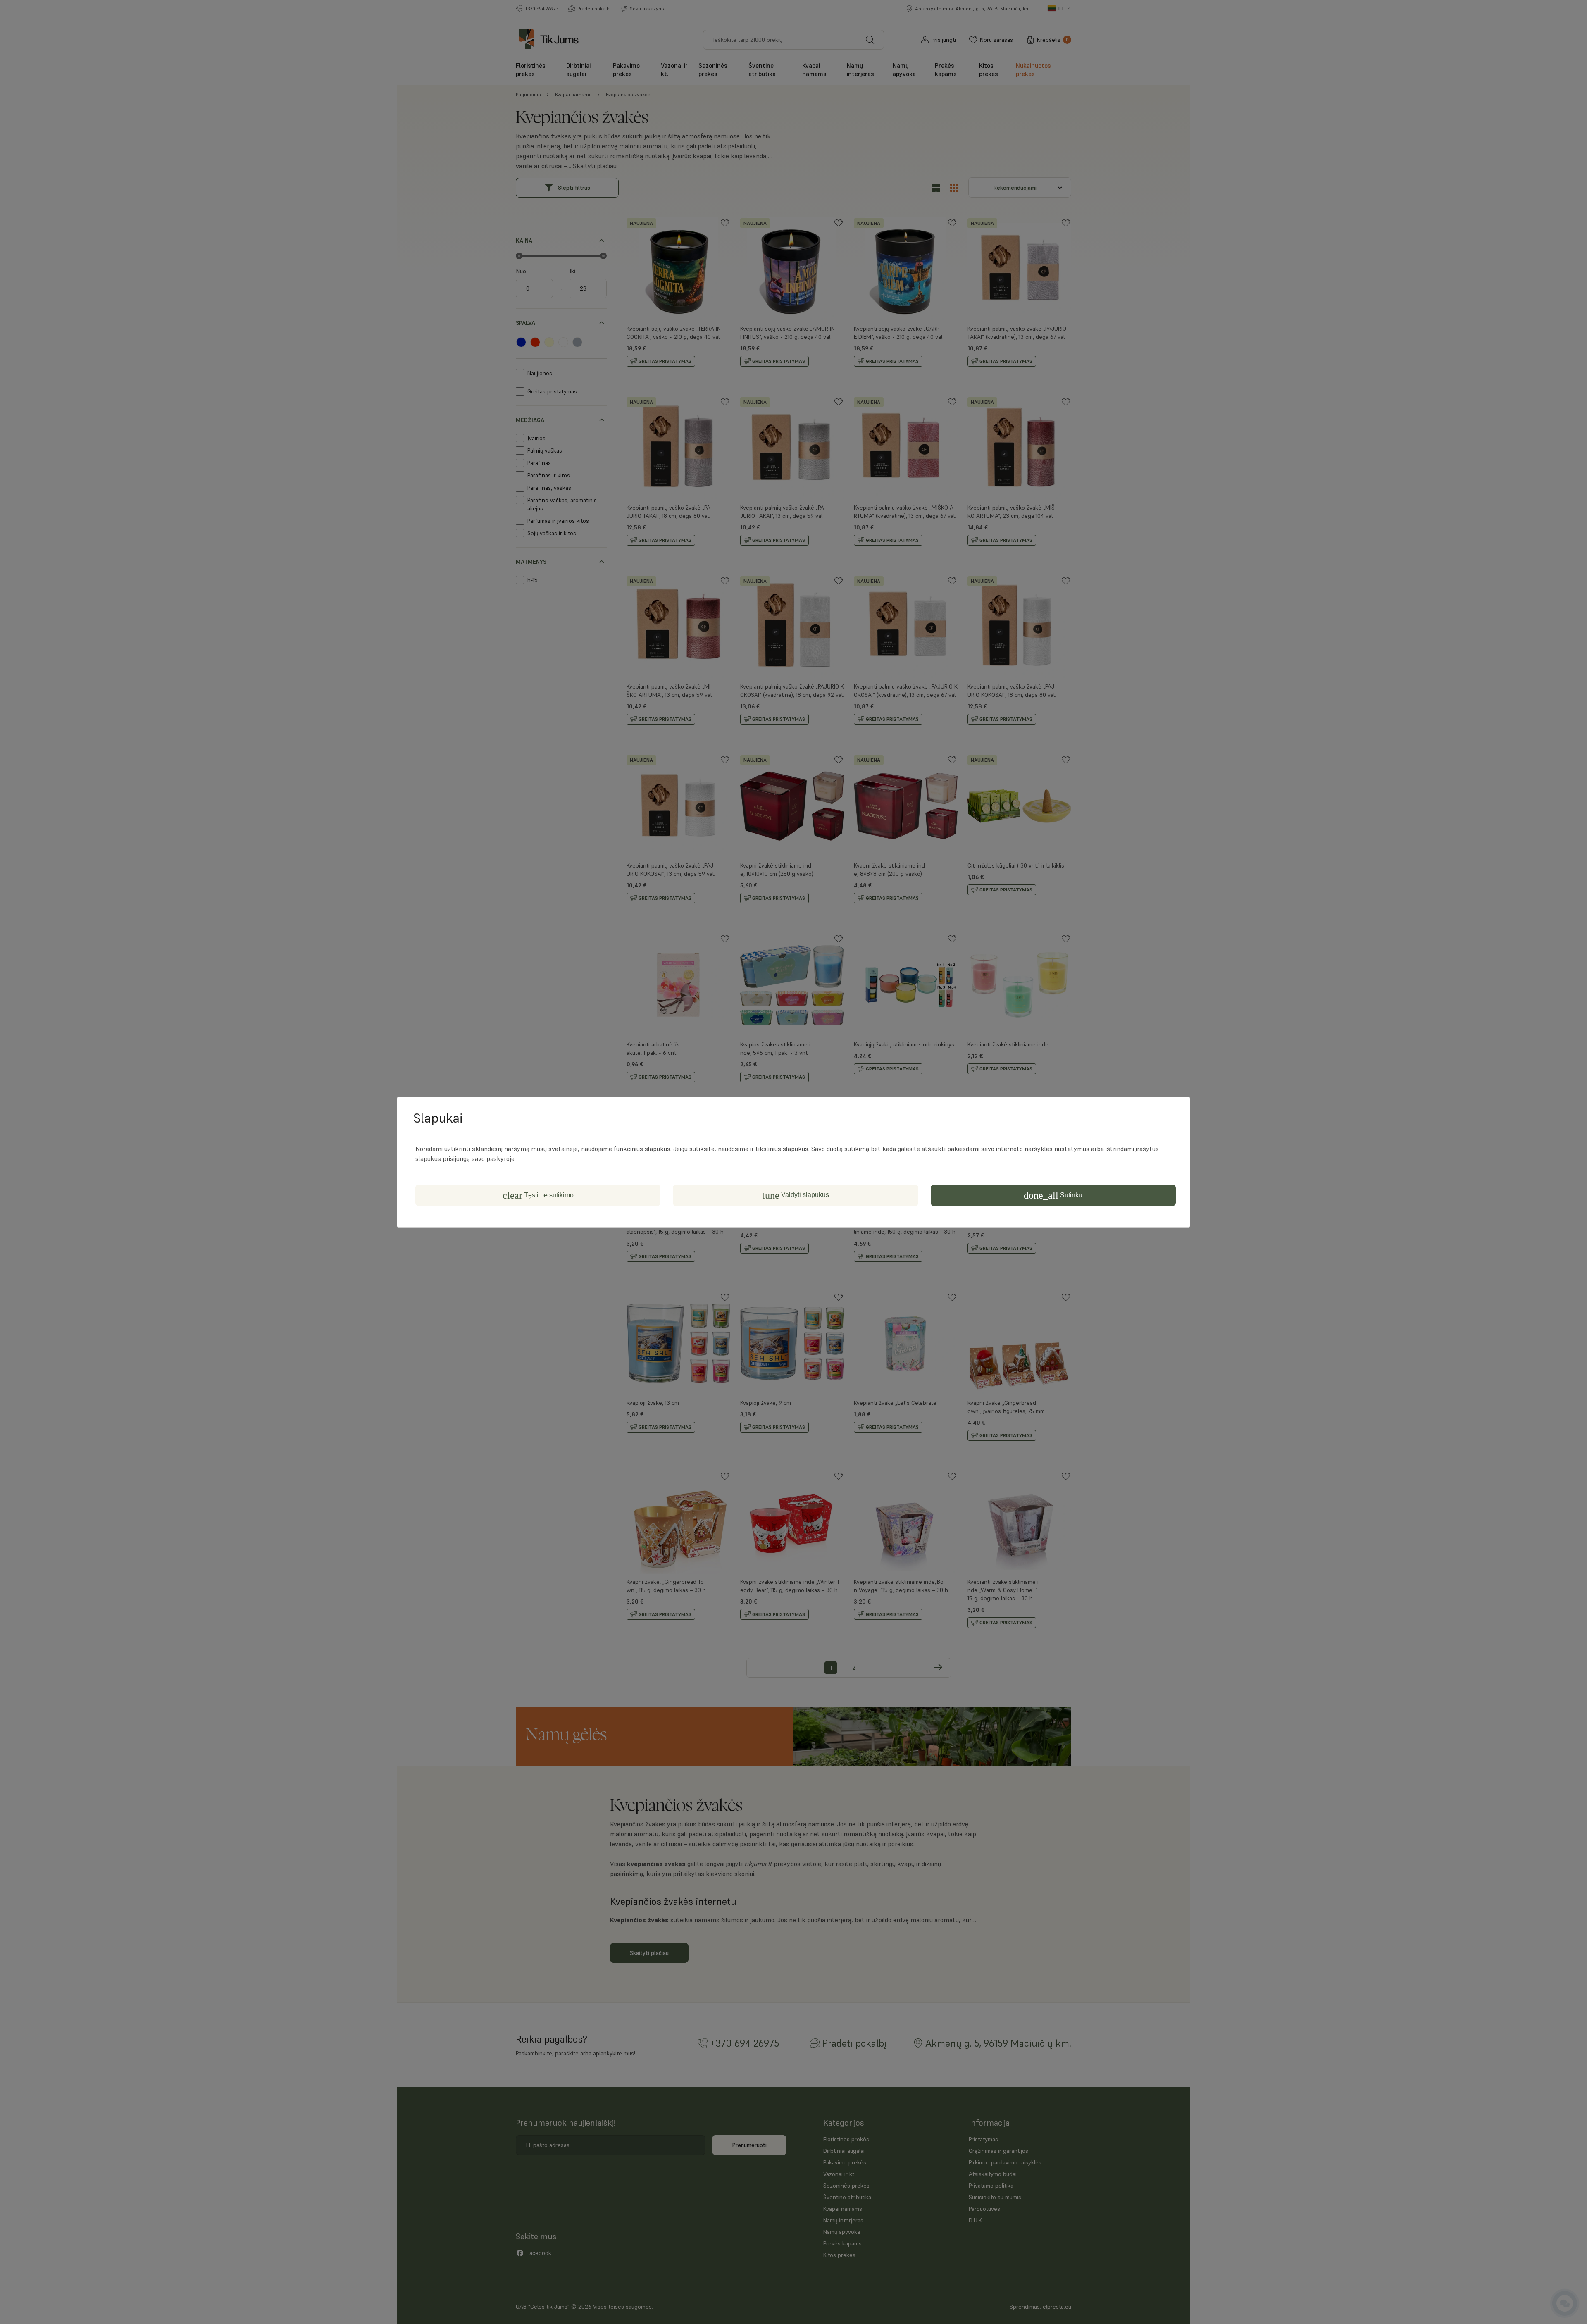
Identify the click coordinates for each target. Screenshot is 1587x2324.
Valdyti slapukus (796, 1195)
